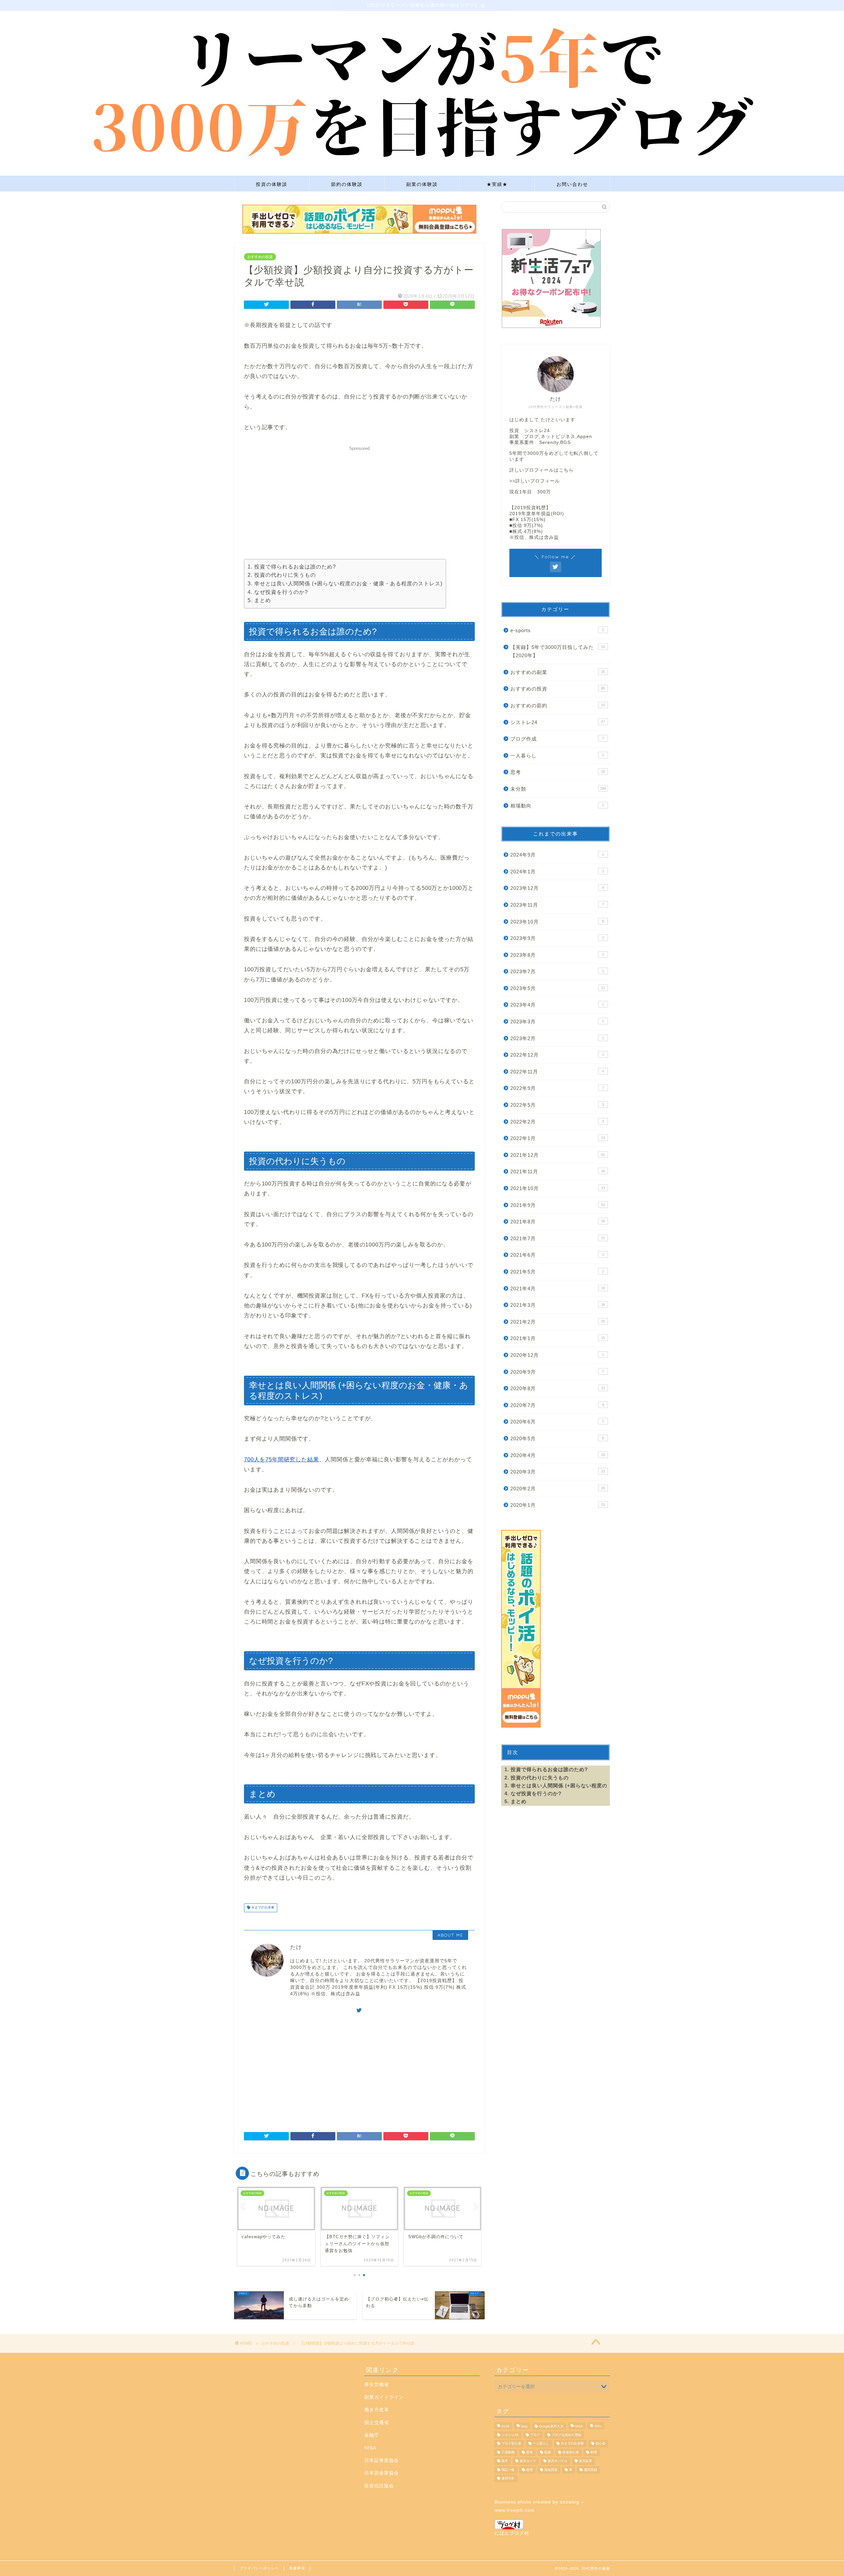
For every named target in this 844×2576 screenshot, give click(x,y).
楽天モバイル (558, 2461)
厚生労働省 (377, 2385)
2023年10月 (557, 922)
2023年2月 (557, 1038)
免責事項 (297, 2568)
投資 (548, 2452)
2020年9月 (557, 1372)
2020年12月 (557, 1355)
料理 (594, 2452)
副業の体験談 (422, 184)
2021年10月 (558, 1188)
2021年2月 (558, 1322)
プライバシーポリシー (259, 2568)
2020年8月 (558, 1388)
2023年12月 (557, 888)
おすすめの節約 (558, 705)
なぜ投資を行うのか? (281, 592)
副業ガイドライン (384, 2397)
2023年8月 (557, 955)
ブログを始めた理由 (566, 2435)
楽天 (505, 2461)
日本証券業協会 (382, 2460)
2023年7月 (557, 971)
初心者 (600, 2444)
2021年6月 (557, 1255)
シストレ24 (558, 722)
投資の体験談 (272, 184)
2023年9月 (557, 938)
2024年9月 (557, 855)
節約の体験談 (347, 184)
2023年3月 (557, 1022)
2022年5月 (557, 1105)
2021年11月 (558, 1171)
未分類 (558, 789)
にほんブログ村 (512, 2533)
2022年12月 (557, 1055)
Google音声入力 (551, 2426)
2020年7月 (557, 1405)
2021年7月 (558, 1238)
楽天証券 (586, 2461)
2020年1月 (558, 1505)
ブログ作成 (557, 739)
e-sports (557, 630)
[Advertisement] (359, 500)
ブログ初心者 (511, 2444)
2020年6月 (557, 1422)
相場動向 (557, 806)
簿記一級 (508, 2470)
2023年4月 (557, 1005)
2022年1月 (558, 1138)
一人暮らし (557, 756)
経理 (529, 2470)
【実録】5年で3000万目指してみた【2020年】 (558, 651)
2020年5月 (557, 1438)
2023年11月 (557, 905)
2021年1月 (558, 1338)
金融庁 (372, 2435)
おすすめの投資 (260, 257)
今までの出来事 (262, 1908)
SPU (598, 2426)
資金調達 (551, 2470)
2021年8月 (558, 1222)
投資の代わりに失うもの (285, 575)
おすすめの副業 (558, 672)
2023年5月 (558, 988)
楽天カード (528, 2461)
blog (524, 2426)
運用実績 (590, 2470)
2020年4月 (558, 1455)
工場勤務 (508, 2452)
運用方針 (508, 2478)
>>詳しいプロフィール (535, 481)
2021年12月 (558, 1155)
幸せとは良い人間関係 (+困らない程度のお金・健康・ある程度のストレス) (348, 584)
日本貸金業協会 (382, 2473)
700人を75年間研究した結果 (282, 1460)
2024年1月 (557, 872)
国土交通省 (377, 2423)
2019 (505, 2426)
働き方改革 (377, 2410)
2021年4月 (558, 1288)
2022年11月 (557, 1072)
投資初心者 (571, 2452)
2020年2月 (558, 1489)
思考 (558, 772)
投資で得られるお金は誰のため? (295, 567)
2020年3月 (558, 1472)
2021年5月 (557, 1272)
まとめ (263, 600)
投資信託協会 (379, 2486)
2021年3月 (558, 1305)
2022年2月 (557, 1122)
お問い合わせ (572, 184)
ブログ (535, 2435)
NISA (370, 2448)
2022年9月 (557, 1088)
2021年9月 (558, 1205)
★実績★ (497, 184)
